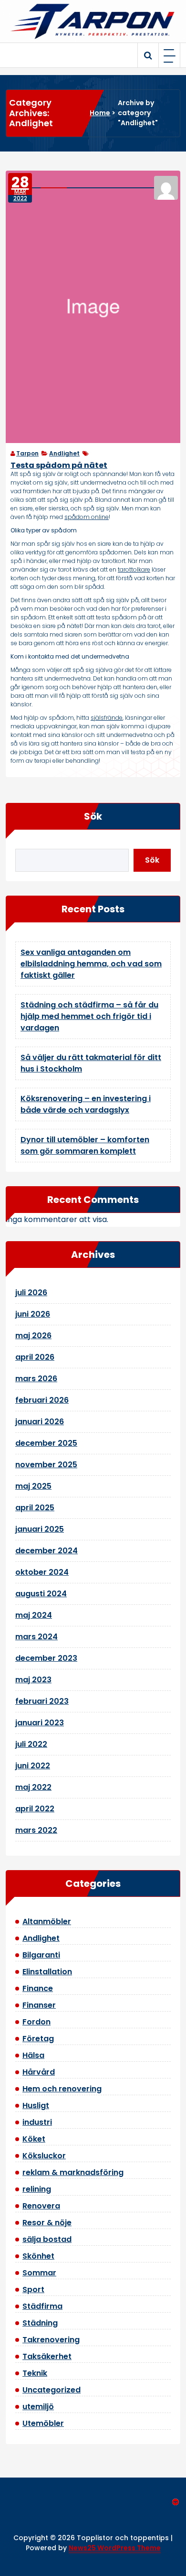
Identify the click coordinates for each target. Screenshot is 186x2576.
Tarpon (27, 453)
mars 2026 (36, 1379)
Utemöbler (43, 2423)
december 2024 (46, 1551)
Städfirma (42, 2306)
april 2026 (35, 1357)
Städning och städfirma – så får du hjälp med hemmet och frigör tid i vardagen (89, 1016)
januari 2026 (40, 1422)
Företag (38, 2039)
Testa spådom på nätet (59, 465)
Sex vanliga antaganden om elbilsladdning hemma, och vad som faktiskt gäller (91, 964)
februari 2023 (42, 1701)
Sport (33, 2289)
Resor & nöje (47, 2223)
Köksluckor (44, 2156)
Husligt (36, 2105)
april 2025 (35, 1508)
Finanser (39, 2005)
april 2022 (35, 1809)
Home (100, 113)
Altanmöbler (47, 1921)
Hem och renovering (62, 2089)
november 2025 (46, 1465)
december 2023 (46, 1658)
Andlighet (64, 453)
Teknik (35, 2373)
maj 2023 (33, 1680)
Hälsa (33, 2055)
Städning (40, 2323)
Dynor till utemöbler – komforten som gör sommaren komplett (85, 1145)
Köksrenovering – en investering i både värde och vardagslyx (86, 1104)
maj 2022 (33, 1787)
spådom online (87, 517)
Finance (38, 1988)
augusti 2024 (41, 1594)
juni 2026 (33, 1314)
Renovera (41, 2206)
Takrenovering (51, 2340)
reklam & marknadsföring (73, 2172)
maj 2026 (33, 1336)
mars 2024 (36, 1637)
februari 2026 (42, 1400)
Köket (34, 2139)
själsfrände (107, 718)
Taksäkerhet (47, 2356)
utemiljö (38, 2407)
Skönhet (38, 2256)
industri (37, 2122)
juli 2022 (31, 1744)
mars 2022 (36, 1830)
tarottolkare (134, 569)
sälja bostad (47, 2239)
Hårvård (39, 2072)
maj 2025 (33, 1486)
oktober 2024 (42, 1572)
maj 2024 (34, 1615)
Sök (93, 816)
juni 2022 (33, 1766)
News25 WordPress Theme (115, 2548)
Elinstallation (47, 1972)
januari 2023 (40, 1723)
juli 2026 (31, 1293)
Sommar (39, 2273)
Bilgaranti (41, 1955)
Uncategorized (52, 2390)
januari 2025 (40, 1529)
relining (37, 2189)
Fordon (36, 2022)
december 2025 (46, 1443)
